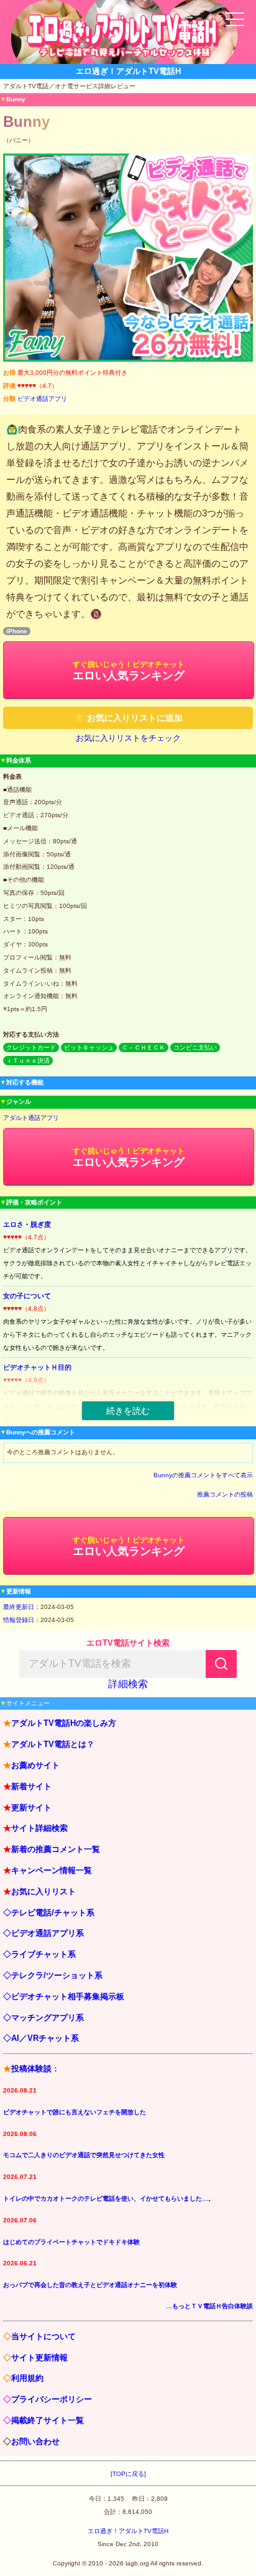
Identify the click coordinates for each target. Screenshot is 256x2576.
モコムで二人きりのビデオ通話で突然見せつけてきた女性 (84, 2155)
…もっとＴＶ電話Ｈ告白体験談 (209, 2306)
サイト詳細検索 (39, 1828)
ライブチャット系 (43, 1954)
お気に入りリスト (43, 1891)
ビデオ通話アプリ (42, 399)
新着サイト (31, 1786)
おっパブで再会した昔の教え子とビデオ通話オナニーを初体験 (90, 2285)
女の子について (27, 1296)
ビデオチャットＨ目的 (37, 1367)
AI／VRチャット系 (45, 2038)
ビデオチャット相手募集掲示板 (68, 1996)
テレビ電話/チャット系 (53, 1913)
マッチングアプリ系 (48, 2018)
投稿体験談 (31, 2069)
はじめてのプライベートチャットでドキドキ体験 (71, 2242)
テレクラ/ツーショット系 (57, 1975)
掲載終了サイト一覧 (48, 2420)
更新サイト (31, 1808)
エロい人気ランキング (129, 671)
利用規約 (27, 2378)
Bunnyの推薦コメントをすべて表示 (203, 1475)
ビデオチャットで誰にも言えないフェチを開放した (75, 2112)
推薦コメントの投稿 (225, 1494)
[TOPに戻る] (128, 2474)
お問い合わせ (35, 2441)
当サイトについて (43, 2336)
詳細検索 (128, 1684)
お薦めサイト (35, 1765)
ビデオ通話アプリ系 (48, 1933)
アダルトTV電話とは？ (53, 1744)
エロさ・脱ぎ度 (27, 1224)
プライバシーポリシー (52, 2399)
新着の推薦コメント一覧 (56, 1849)
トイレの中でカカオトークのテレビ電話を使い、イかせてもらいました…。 (109, 2198)
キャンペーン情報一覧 (52, 1870)
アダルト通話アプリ (31, 1118)
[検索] (221, 1664)
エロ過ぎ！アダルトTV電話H (128, 2531)
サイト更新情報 (39, 2358)
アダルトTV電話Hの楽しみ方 (64, 1723)
